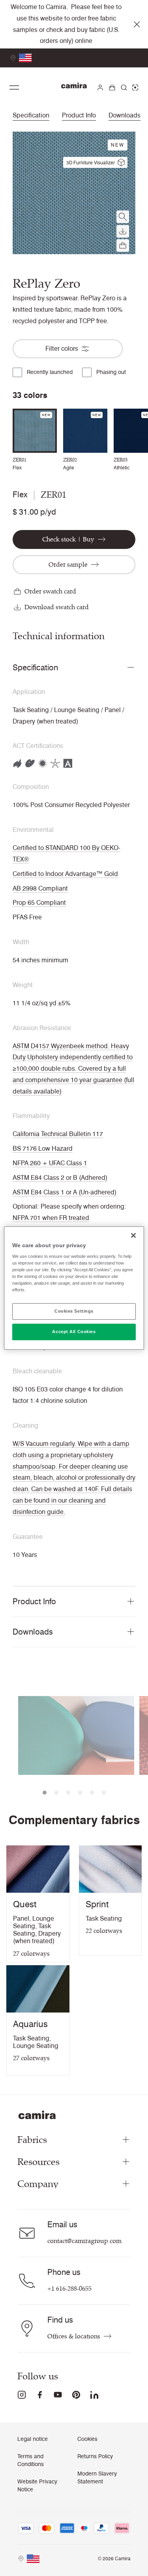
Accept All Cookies (74, 1332)
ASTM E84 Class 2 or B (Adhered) (60, 1178)
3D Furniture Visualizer (91, 163)
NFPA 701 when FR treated (51, 1218)
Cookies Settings (74, 1311)
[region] (74, 1288)
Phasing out (111, 372)
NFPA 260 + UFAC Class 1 (50, 1163)
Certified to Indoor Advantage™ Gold (65, 874)
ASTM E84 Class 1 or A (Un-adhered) (65, 1192)
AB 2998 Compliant (40, 888)
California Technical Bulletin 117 (58, 1134)
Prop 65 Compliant (39, 903)
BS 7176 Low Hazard (43, 1149)
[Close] (133, 1235)
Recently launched (50, 372)
